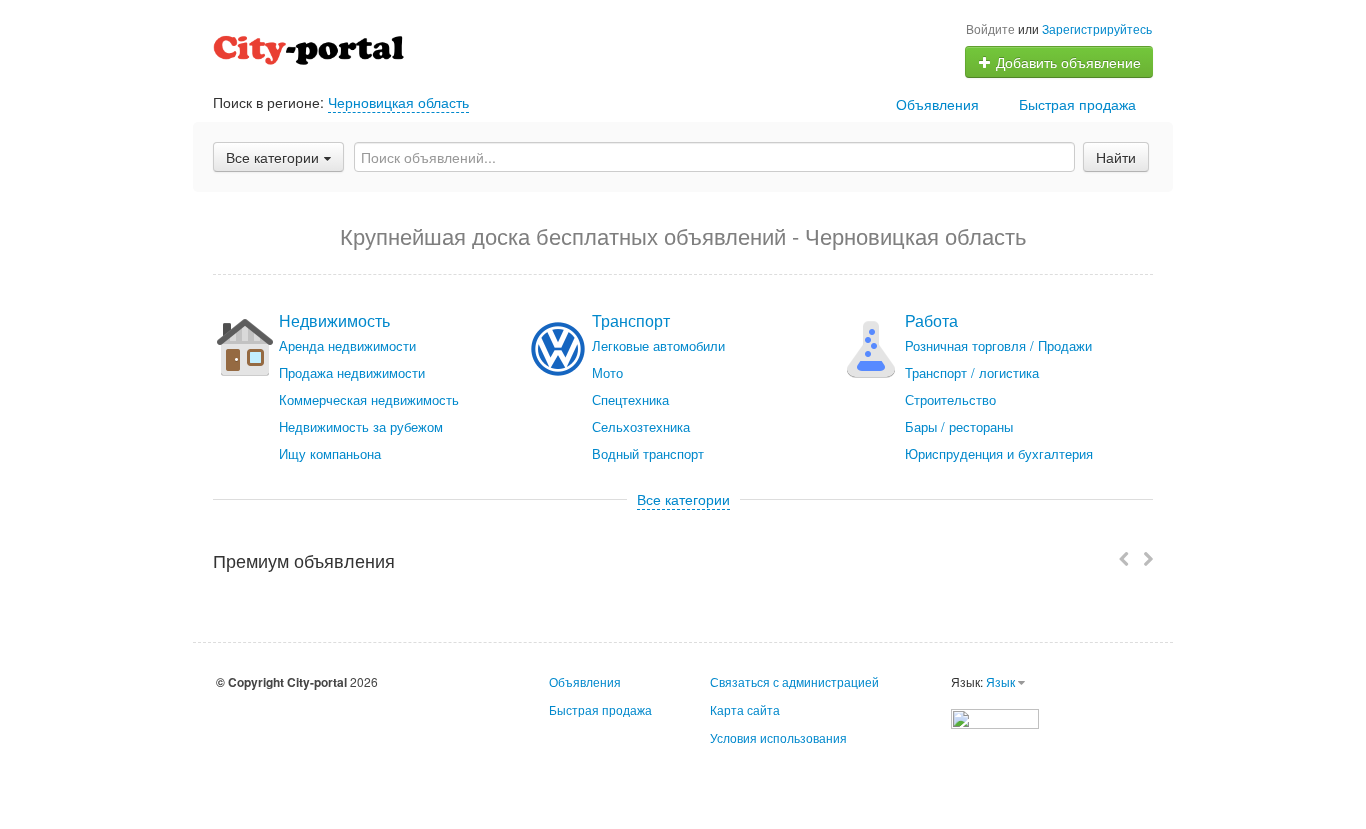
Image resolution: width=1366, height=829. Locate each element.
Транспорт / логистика (972, 372)
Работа (931, 320)
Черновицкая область (398, 102)
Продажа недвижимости (352, 372)
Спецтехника (630, 399)
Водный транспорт (648, 453)
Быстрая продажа (1077, 104)
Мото (607, 372)
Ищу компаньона (330, 453)
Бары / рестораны (959, 426)
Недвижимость (334, 320)
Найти (1116, 157)
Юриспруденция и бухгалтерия (999, 453)
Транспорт (631, 320)
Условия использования (778, 737)
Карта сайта (745, 709)
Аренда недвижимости (347, 345)
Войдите (990, 28)
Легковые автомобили (658, 345)
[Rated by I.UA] (995, 716)
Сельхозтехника (641, 426)
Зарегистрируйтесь (1097, 28)
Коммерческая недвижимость (369, 399)
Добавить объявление (1066, 62)
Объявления (937, 104)
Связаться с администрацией (794, 681)
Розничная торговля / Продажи (998, 345)
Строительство (950, 399)
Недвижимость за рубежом (361, 426)
